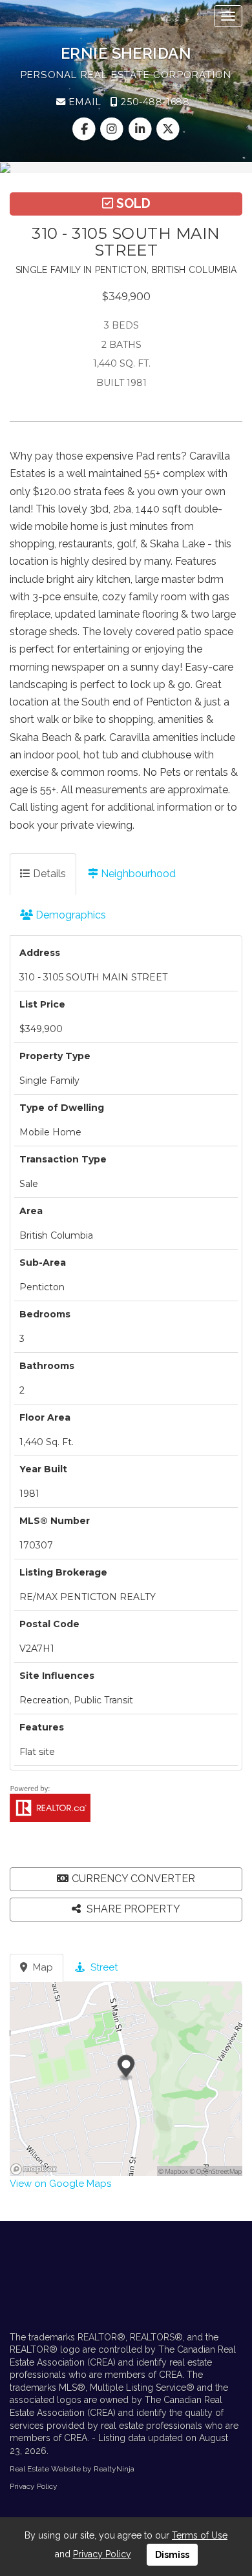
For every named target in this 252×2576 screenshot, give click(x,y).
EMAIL (83, 102)
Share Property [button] (132, 1909)
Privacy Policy (34, 2486)
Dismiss (172, 2555)
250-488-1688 (154, 102)
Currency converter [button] (133, 1879)
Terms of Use (200, 2535)
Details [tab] (48, 874)
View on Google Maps (60, 2184)
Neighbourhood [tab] (137, 874)
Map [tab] (42, 1967)
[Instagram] (113, 129)
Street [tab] (103, 1967)
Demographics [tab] (69, 915)
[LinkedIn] (141, 129)
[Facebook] (86, 129)
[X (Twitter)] (168, 129)
